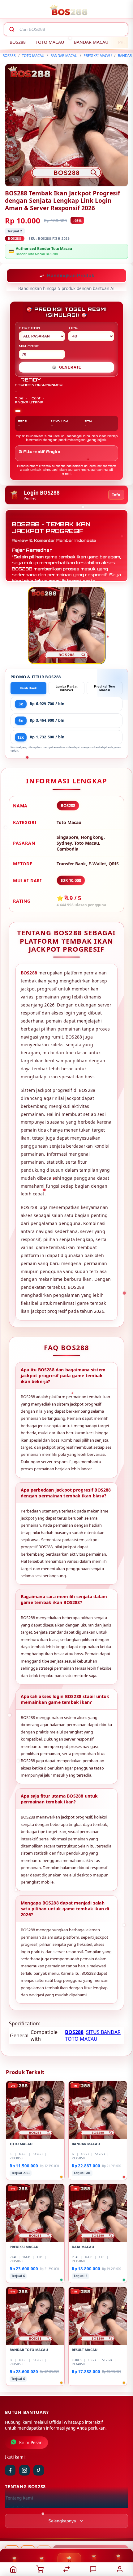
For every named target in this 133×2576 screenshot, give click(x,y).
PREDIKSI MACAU (98, 56)
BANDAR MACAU (91, 42)
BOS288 (18, 42)
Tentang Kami (19, 2499)
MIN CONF (29, 347)
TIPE (73, 328)
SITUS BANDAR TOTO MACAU (93, 2036)
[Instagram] (24, 2471)
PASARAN (30, 328)
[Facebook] (10, 2471)
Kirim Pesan (31, 2443)
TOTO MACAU (50, 42)
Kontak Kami (18, 2509)
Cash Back (28, 689)
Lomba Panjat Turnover (67, 689)
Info (116, 495)
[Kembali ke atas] (121, 2535)
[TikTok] (39, 2471)
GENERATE (66, 368)
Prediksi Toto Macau (105, 689)
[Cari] (12, 29)
